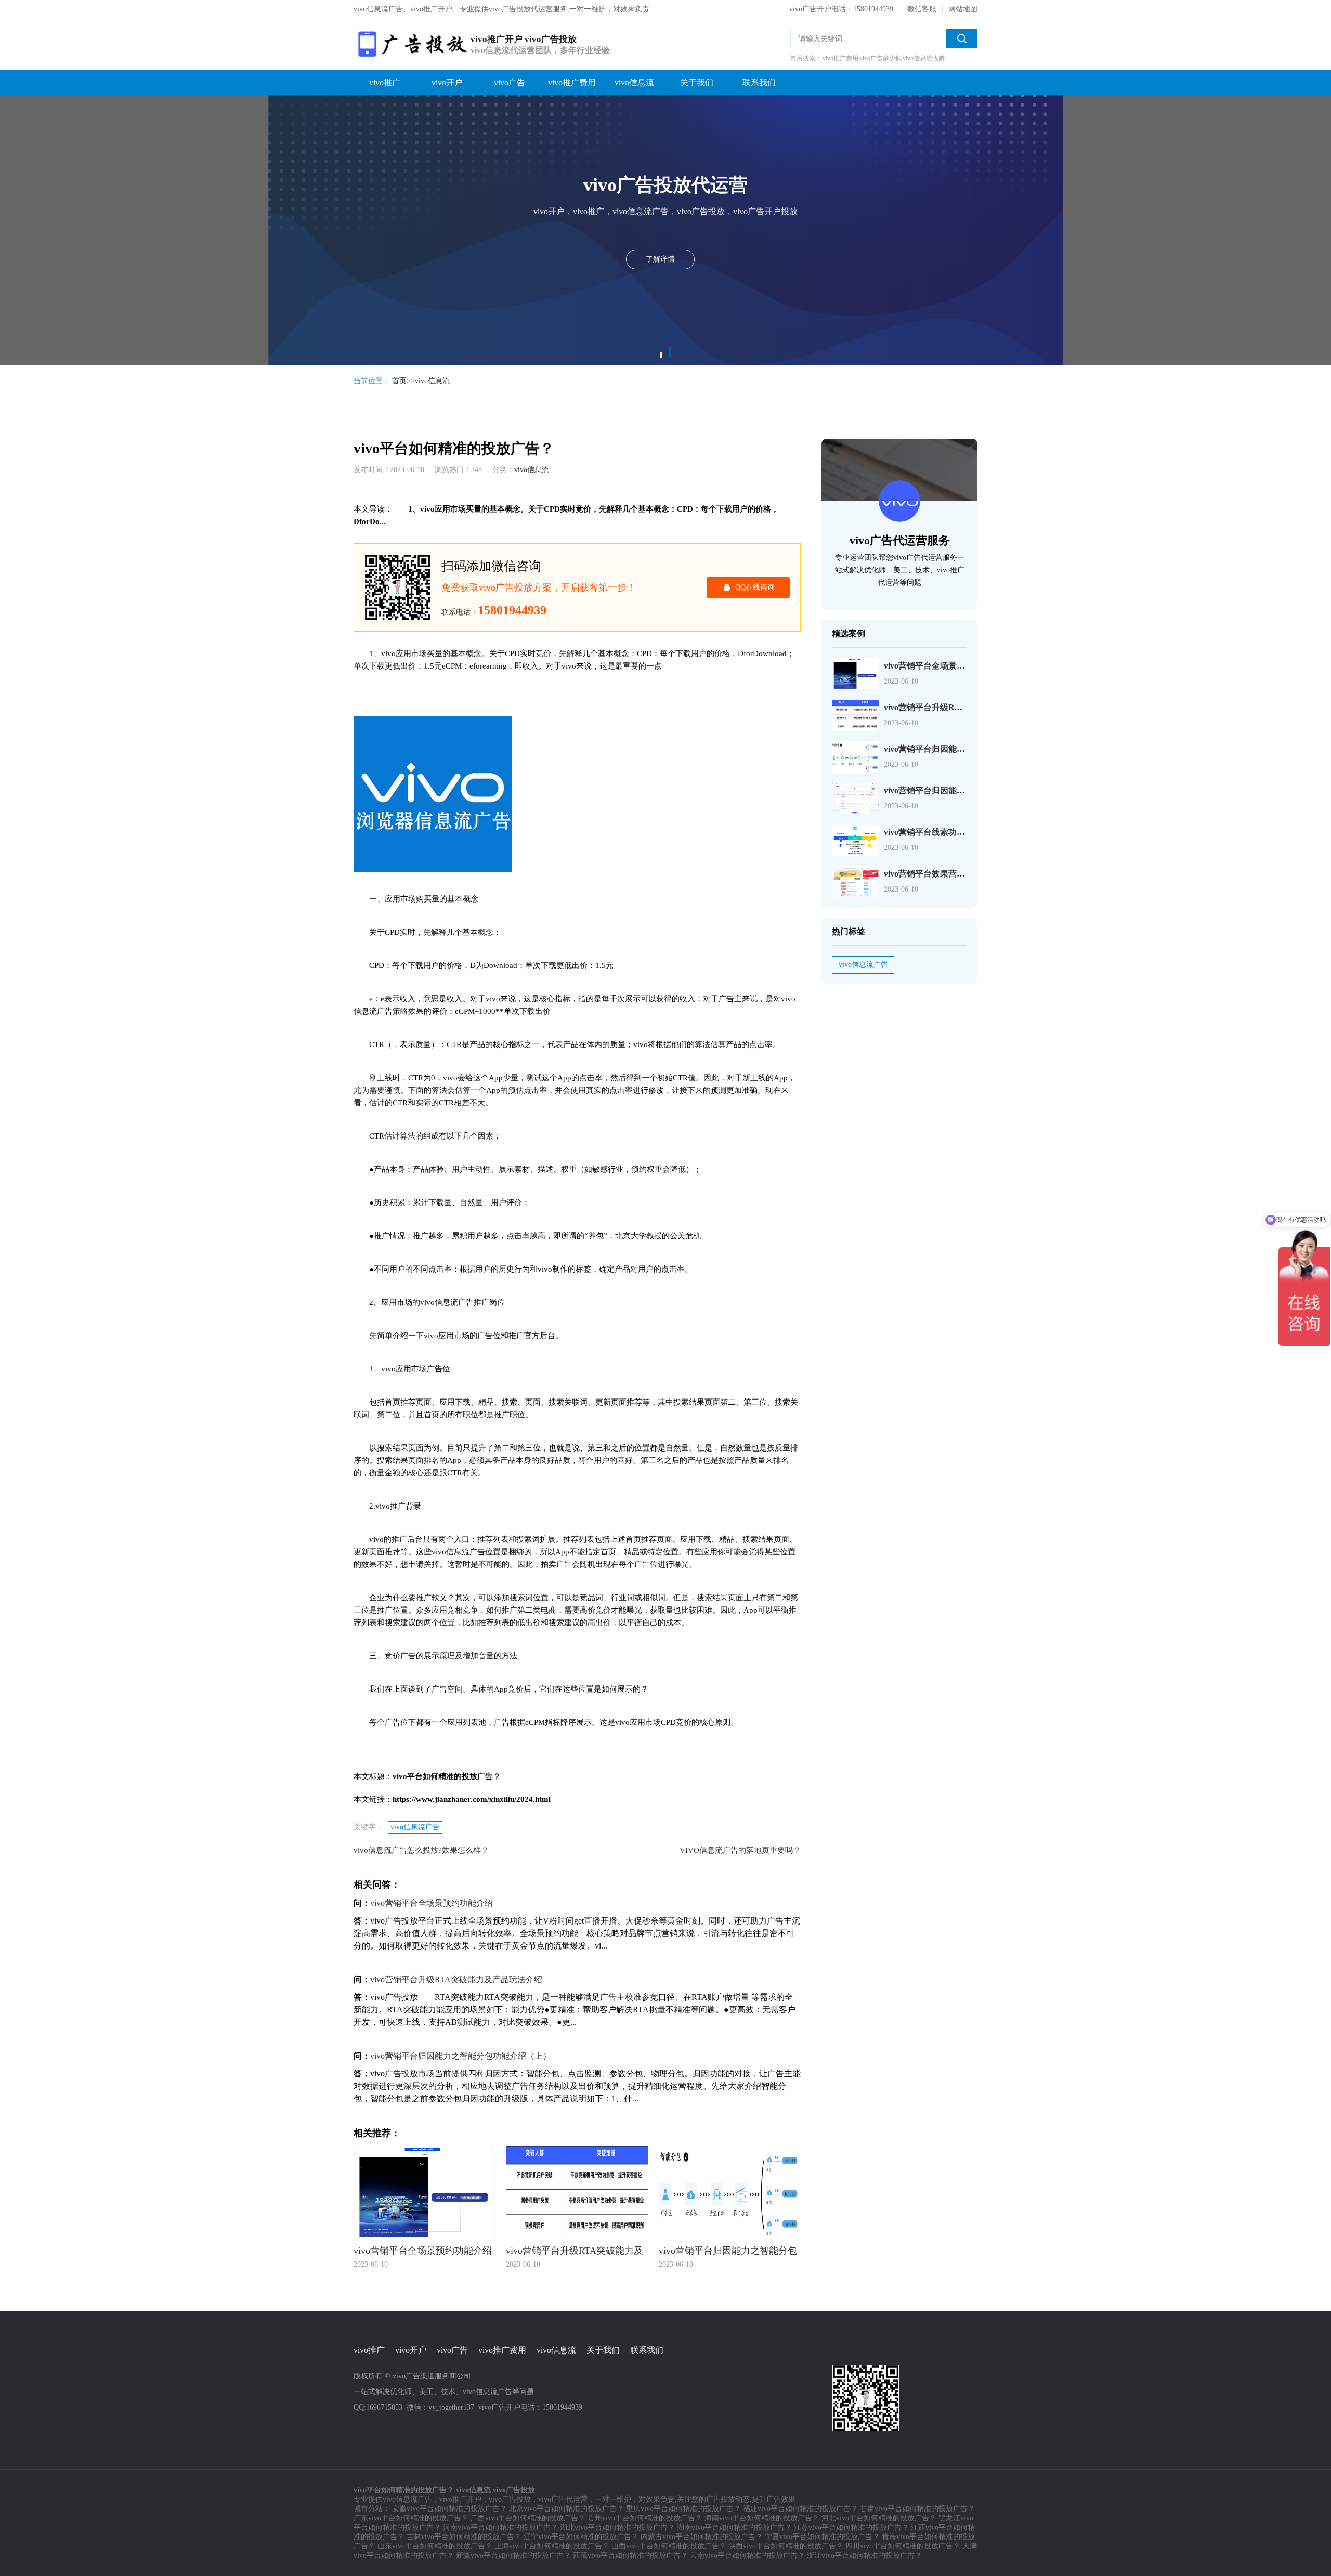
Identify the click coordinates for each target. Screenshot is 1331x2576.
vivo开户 (447, 82)
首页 (399, 381)
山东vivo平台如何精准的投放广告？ (435, 2546)
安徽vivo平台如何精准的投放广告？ (449, 2509)
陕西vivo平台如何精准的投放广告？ (786, 2546)
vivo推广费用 (572, 82)
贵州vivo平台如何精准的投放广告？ (645, 2518)
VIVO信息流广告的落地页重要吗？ (740, 1850)
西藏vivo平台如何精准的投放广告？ (630, 2555)
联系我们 (759, 82)
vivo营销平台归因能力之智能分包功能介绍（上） (461, 2056)
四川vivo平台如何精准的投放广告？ (903, 2546)
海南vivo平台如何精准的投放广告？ (762, 2518)
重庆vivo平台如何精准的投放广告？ (683, 2509)
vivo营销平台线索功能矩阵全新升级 (949, 832)
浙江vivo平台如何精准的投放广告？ (864, 2555)
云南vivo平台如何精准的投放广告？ (747, 2555)
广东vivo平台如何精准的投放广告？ (411, 2518)
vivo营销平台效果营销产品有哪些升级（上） (966, 874)
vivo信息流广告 (415, 1827)
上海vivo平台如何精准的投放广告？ (552, 2546)
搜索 (962, 38)
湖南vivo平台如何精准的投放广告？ (734, 2527)
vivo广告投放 (510, 2499)
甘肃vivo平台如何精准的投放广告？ (917, 2509)
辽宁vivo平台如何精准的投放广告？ (581, 2537)
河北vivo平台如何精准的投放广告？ (879, 2518)
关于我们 (697, 82)
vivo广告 (510, 82)
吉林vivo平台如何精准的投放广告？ (464, 2537)
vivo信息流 (634, 82)
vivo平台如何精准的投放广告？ (312, 71)
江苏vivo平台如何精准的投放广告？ (851, 2527)
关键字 (303, 113)
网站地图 (963, 9)
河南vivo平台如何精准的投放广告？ (500, 2527)
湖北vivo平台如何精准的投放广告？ (617, 2527)
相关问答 (306, 134)
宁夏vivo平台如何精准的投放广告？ (822, 2537)
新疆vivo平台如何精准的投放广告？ (513, 2555)
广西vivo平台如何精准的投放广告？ (528, 2518)
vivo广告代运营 (563, 2499)
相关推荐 (306, 155)
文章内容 (306, 92)
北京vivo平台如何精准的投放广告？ (566, 2509)
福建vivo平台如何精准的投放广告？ (800, 2509)
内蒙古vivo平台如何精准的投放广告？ (702, 2537)
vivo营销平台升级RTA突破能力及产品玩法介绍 (456, 1979)
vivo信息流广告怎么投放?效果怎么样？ (421, 1850)
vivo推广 (385, 82)
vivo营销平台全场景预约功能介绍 (432, 1903)
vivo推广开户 (460, 2499)
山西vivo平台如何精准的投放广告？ (669, 2546)
